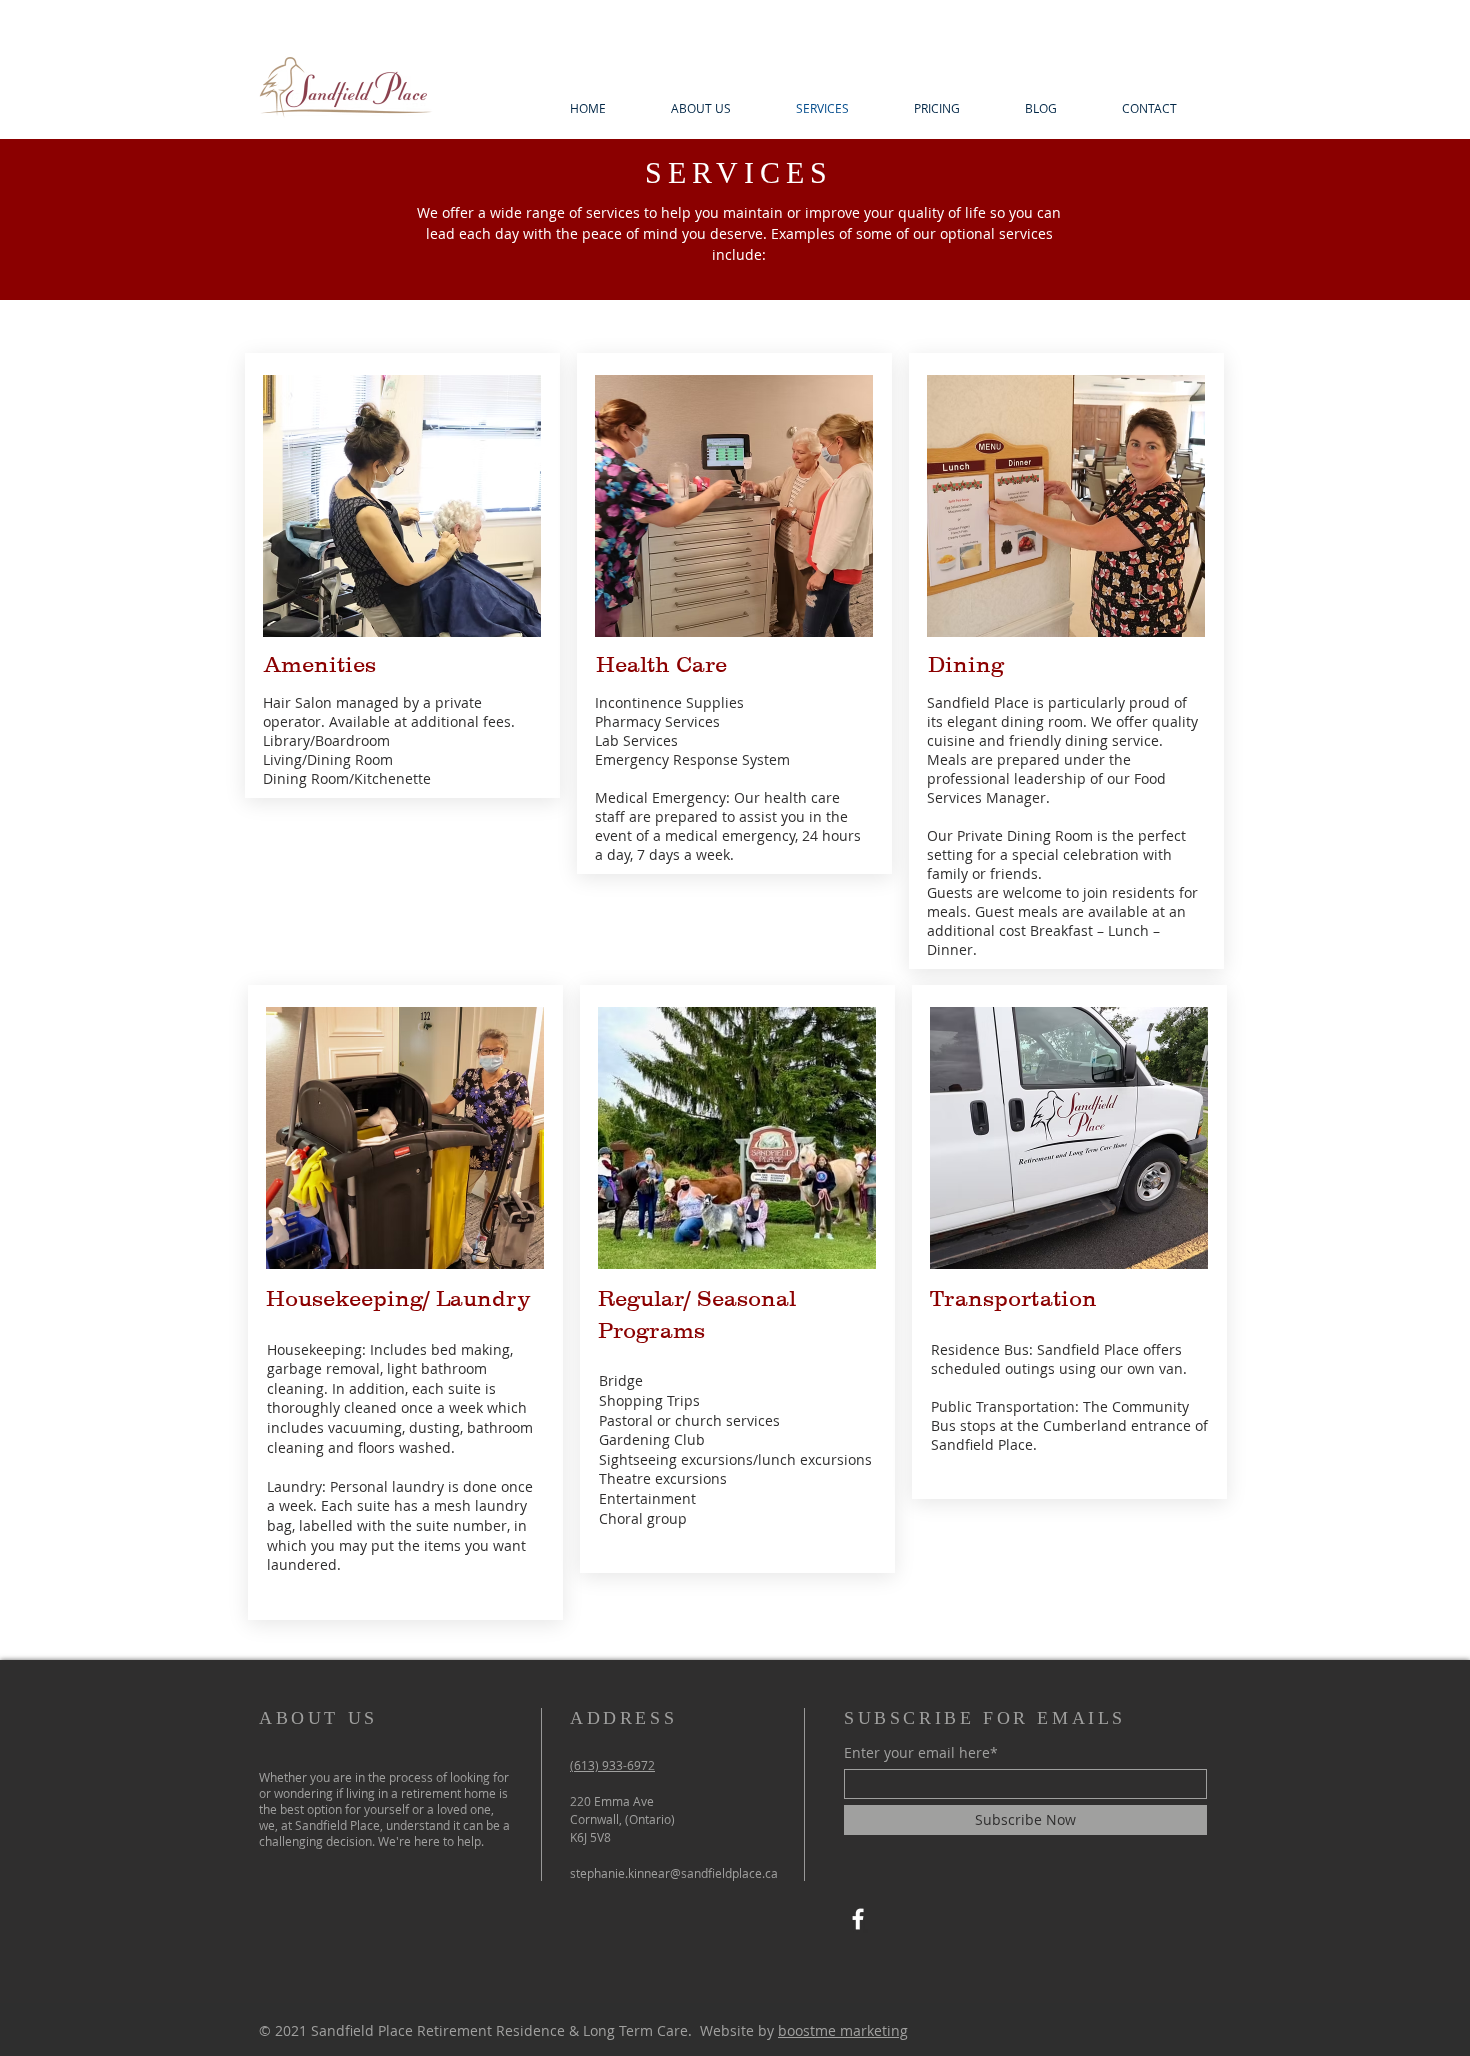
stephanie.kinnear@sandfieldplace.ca (674, 1873)
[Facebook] (858, 1919)
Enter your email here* (921, 1753)
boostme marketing (843, 2030)
